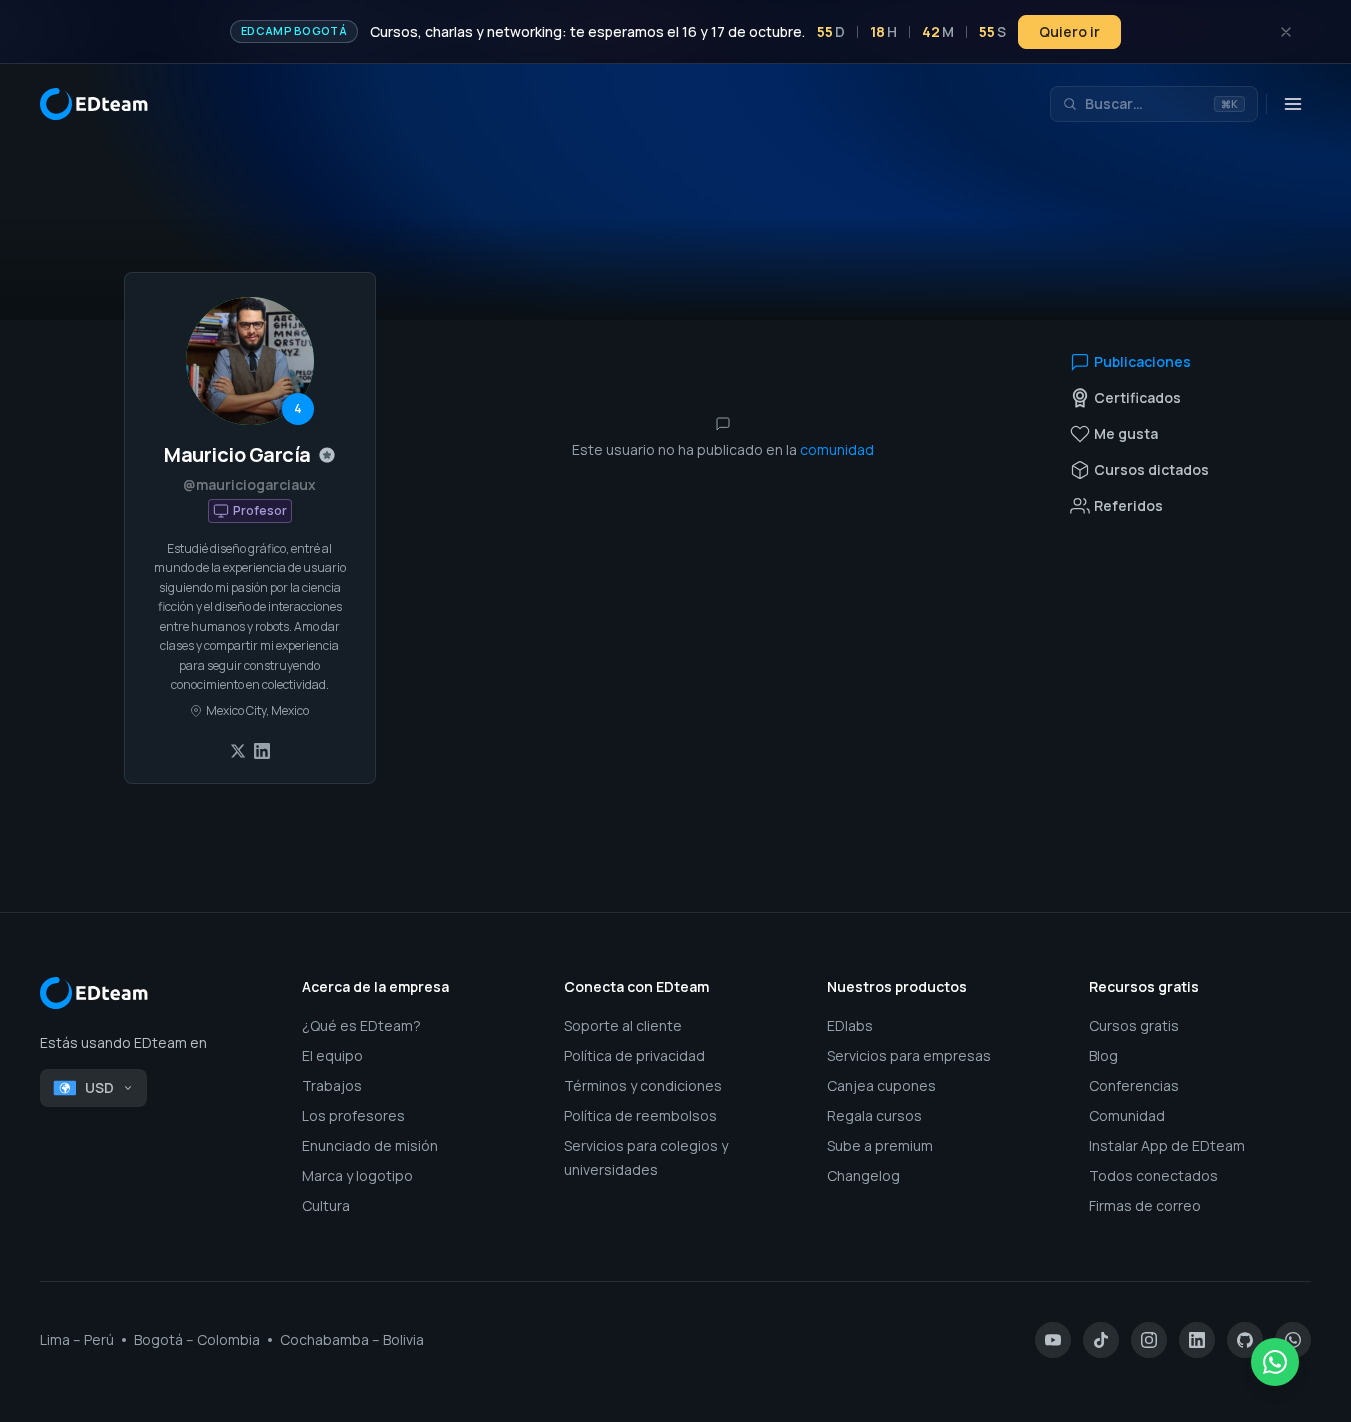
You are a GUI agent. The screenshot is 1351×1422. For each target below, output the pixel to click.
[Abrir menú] (1293, 104)
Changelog (863, 1175)
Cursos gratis (1134, 1025)
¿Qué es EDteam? (361, 1025)
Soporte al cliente (623, 1025)
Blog (1103, 1055)
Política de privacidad (634, 1055)
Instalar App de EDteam (1167, 1145)
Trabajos (332, 1085)
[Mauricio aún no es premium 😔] (327, 455)
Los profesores (353, 1115)
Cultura (326, 1205)
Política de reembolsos (640, 1115)
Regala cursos (874, 1115)
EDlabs (850, 1025)
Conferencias (1134, 1085)
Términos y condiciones (643, 1085)
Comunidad (1127, 1115)
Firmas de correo (1145, 1205)
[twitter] (238, 751)
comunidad (837, 449)
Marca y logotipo (357, 1175)
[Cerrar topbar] (1286, 32)
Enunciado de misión (370, 1145)
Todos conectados (1153, 1175)
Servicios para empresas (909, 1055)
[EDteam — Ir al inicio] (94, 104)
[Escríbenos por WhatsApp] (1275, 1362)
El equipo (332, 1055)
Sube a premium (880, 1145)
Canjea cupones (881, 1085)
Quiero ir (1069, 31)
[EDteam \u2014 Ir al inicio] (151, 993)
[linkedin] (262, 751)
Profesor (260, 510)
